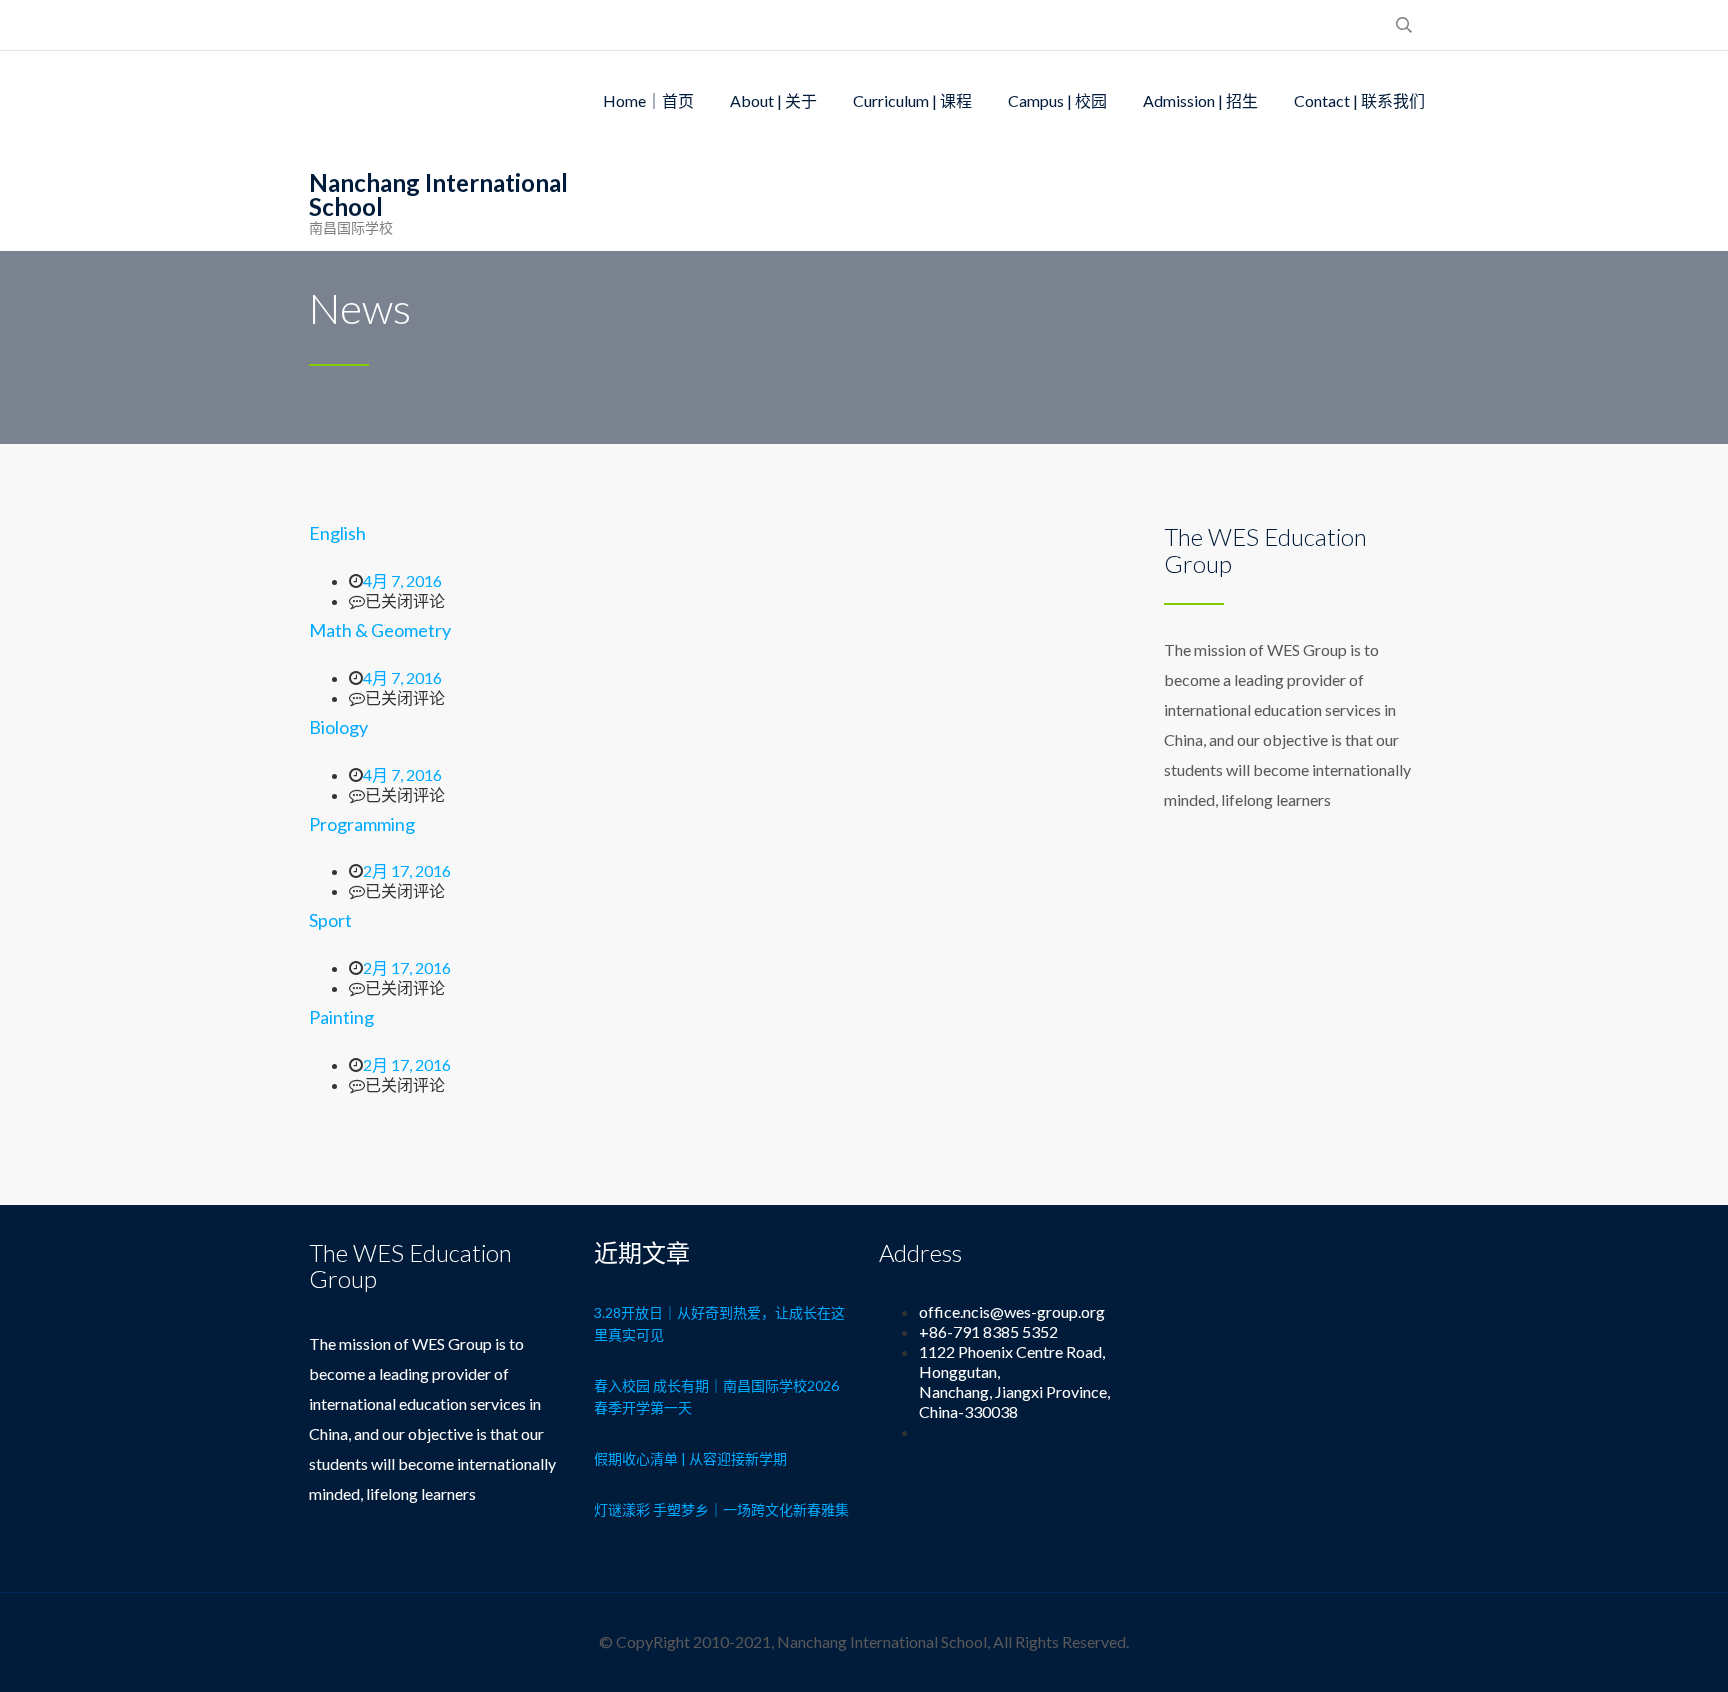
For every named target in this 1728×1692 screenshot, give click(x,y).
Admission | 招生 (1200, 100)
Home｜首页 (648, 100)
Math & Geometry (380, 630)
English (337, 533)
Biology (338, 727)
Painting (341, 1017)
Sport (330, 920)
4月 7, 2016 (402, 580)
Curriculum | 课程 (912, 100)
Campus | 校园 (1057, 100)
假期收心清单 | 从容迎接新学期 (690, 1458)
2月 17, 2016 (407, 870)
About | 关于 (773, 100)
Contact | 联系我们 (1359, 100)
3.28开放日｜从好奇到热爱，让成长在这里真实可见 (719, 1323)
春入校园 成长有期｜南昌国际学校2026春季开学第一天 (716, 1396)
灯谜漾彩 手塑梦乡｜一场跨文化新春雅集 (721, 1509)
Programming (362, 824)
